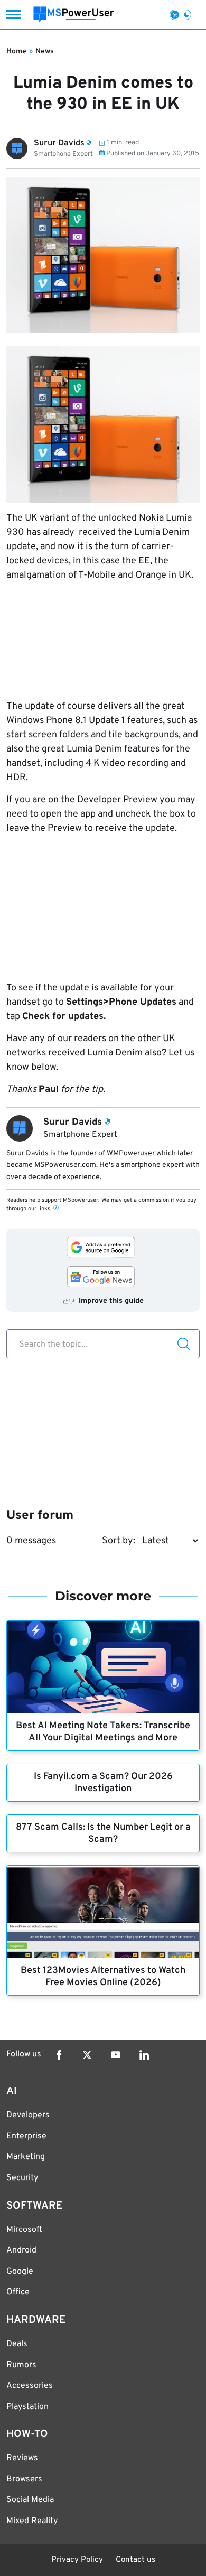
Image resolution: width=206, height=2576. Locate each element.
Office (18, 2292)
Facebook (59, 2055)
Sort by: (119, 1541)
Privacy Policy (77, 2560)
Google (20, 2272)
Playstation (27, 2407)
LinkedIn (144, 2055)
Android (21, 2250)
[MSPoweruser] (74, 15)
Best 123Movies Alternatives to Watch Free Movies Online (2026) (103, 1977)
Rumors (21, 2365)
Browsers (24, 2479)
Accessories (30, 2386)
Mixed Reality (32, 2521)
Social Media (30, 2500)
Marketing (26, 2157)
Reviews (22, 2458)
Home (16, 52)
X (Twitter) (87, 2055)
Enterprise (26, 2136)
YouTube (116, 2055)
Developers (28, 2115)
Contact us (135, 2560)
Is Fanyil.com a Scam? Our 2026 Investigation (103, 1783)
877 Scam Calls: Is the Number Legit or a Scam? (103, 1833)
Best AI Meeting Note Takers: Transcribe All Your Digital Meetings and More (103, 1732)
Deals (17, 2344)
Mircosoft (24, 2230)
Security (22, 2178)
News (45, 52)
